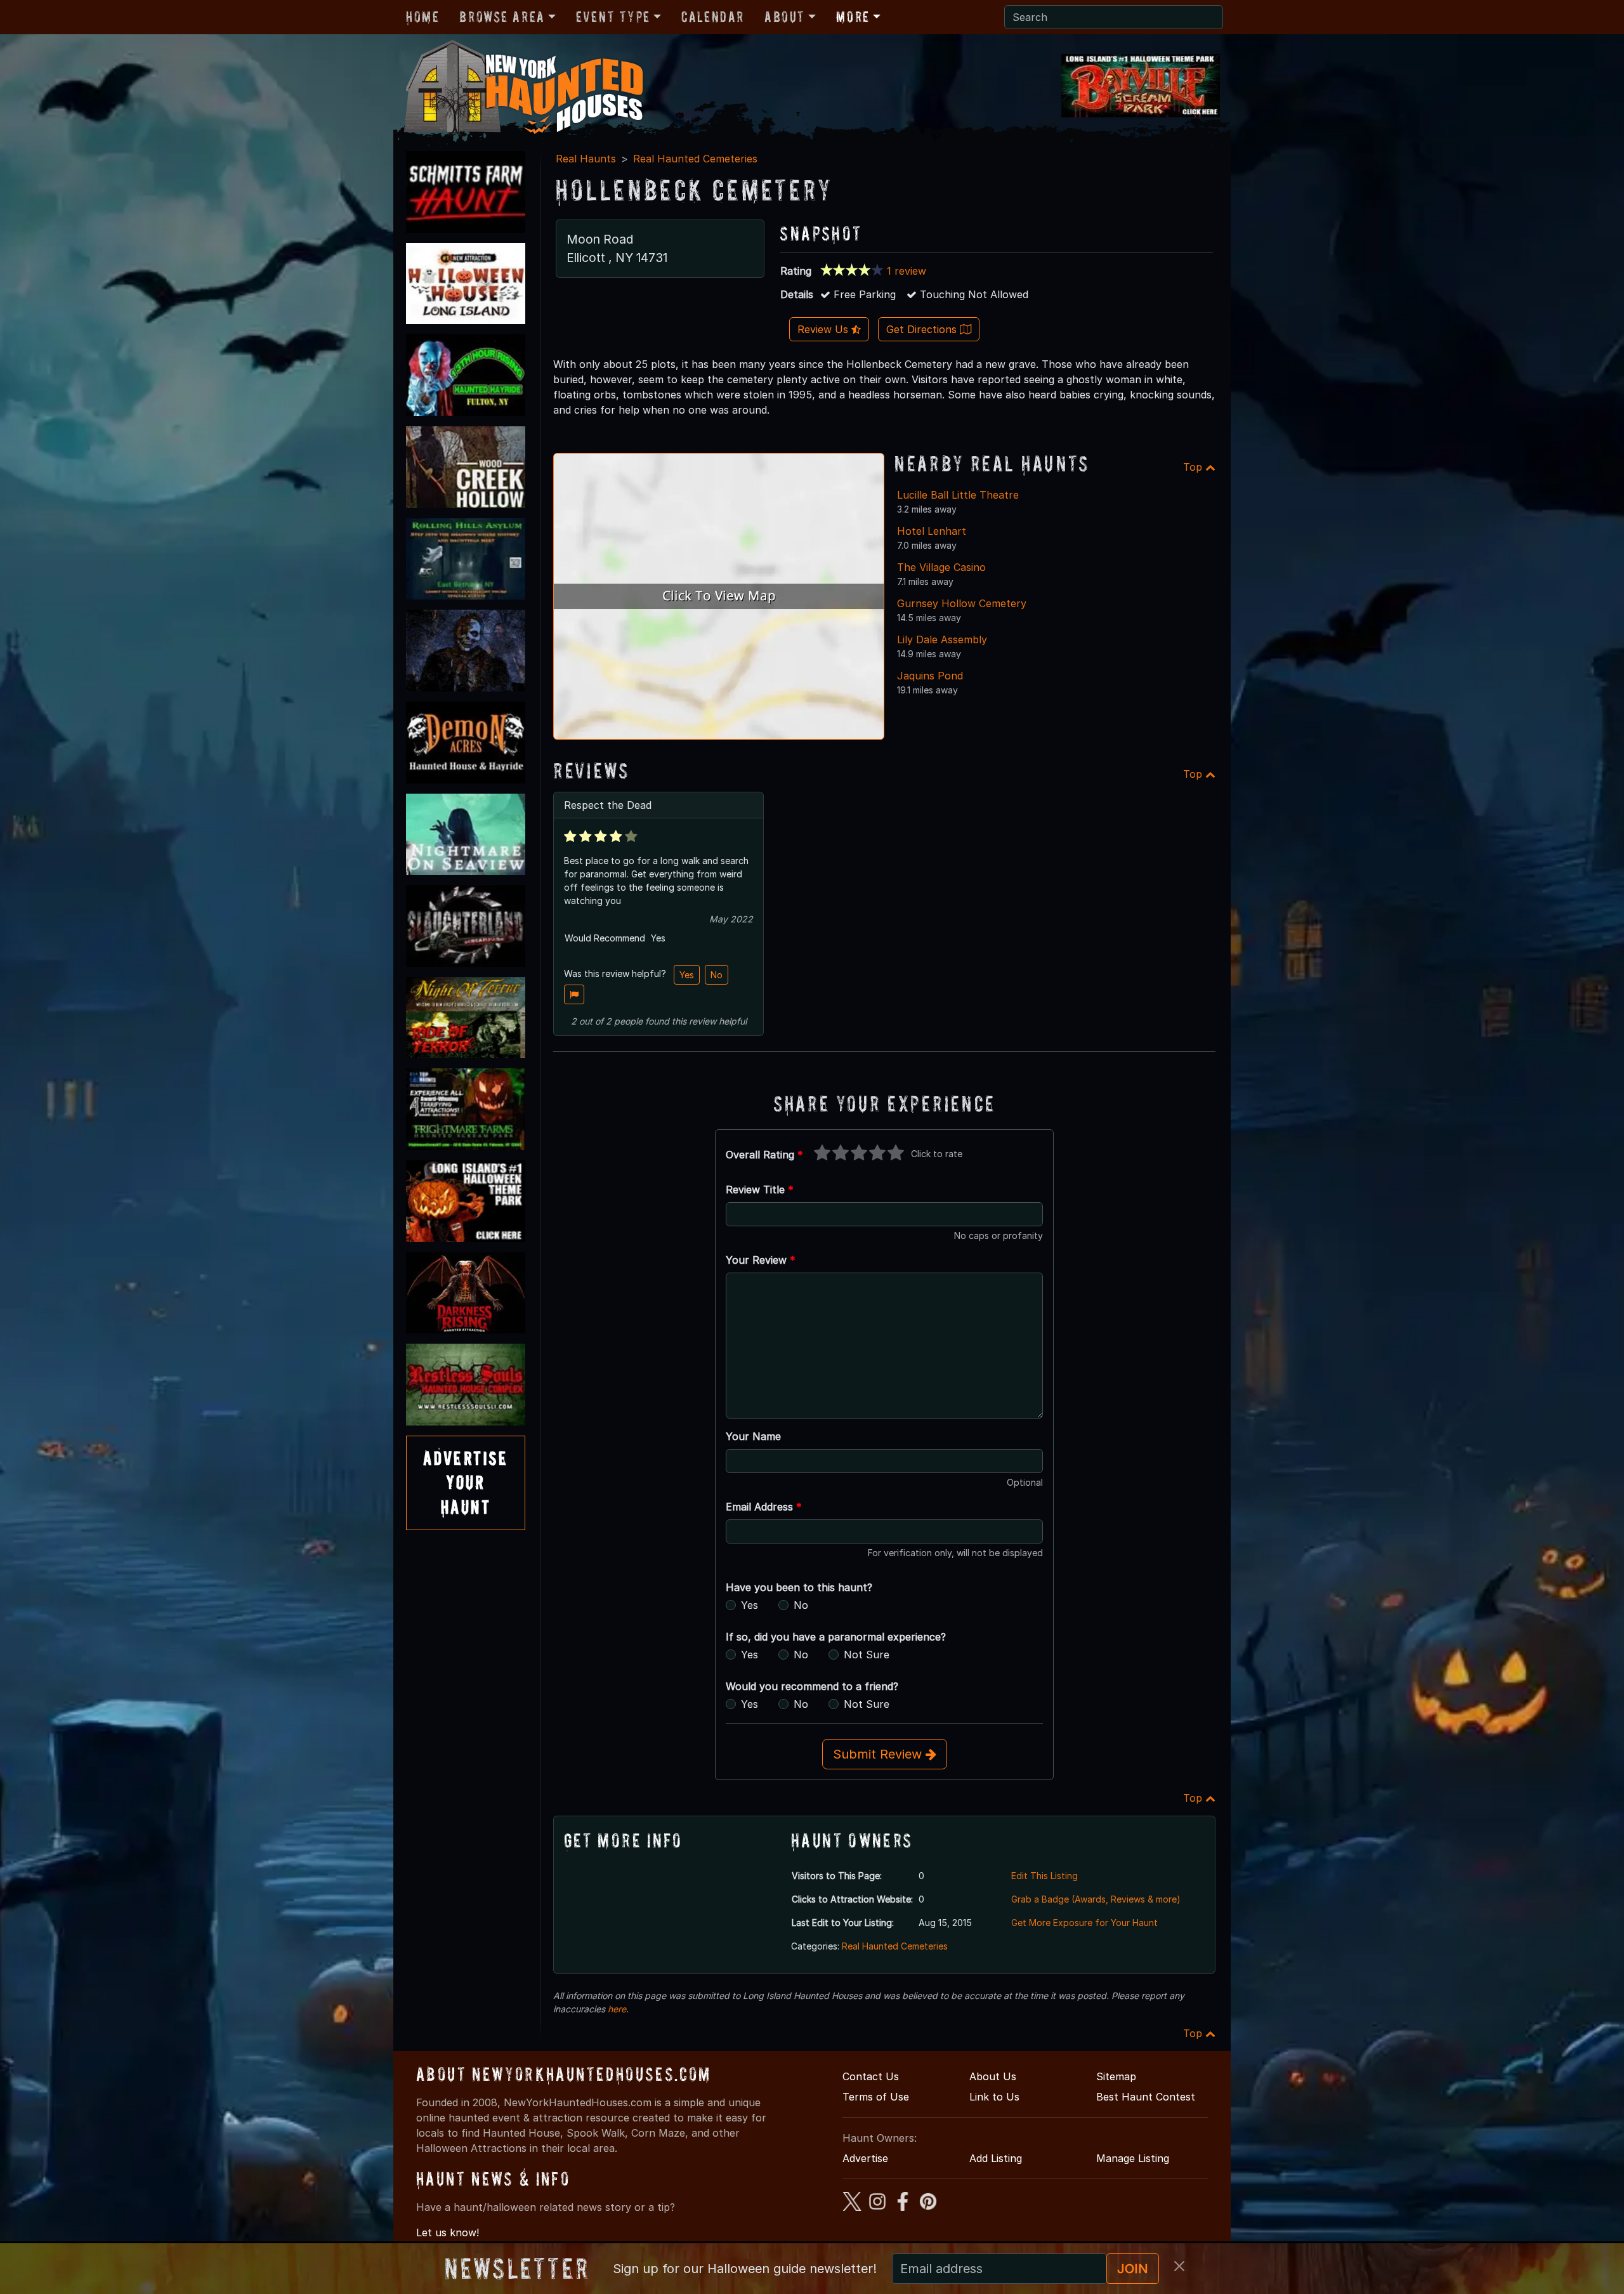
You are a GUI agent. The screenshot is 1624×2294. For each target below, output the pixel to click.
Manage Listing (1133, 2158)
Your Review (761, 1260)
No (717, 975)
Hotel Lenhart (932, 531)
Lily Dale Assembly (942, 639)
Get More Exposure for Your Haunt (1084, 1923)
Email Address (764, 1507)
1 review (907, 271)
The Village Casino (941, 567)
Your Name (753, 1436)
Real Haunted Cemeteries (695, 159)
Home (422, 17)
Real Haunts (586, 159)
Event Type (613, 17)
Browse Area (502, 17)
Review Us (824, 329)
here (617, 2009)
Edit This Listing (1044, 1876)
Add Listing (996, 2158)
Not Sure (867, 1655)
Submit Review (879, 1754)
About (785, 17)
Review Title (760, 1190)
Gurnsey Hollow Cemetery (962, 603)
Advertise (865, 2158)
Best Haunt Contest (1146, 2097)
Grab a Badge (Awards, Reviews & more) (1096, 1899)
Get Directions (923, 329)
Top (1194, 467)
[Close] (1179, 2266)
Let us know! (448, 2232)
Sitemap (1116, 2076)
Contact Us (871, 2076)
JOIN (1133, 2269)
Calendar (713, 17)
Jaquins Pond (930, 676)
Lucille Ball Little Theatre (958, 495)
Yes (687, 975)
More (853, 17)
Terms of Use (876, 2097)
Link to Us (994, 2097)
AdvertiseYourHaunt (466, 1483)
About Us (993, 2076)
